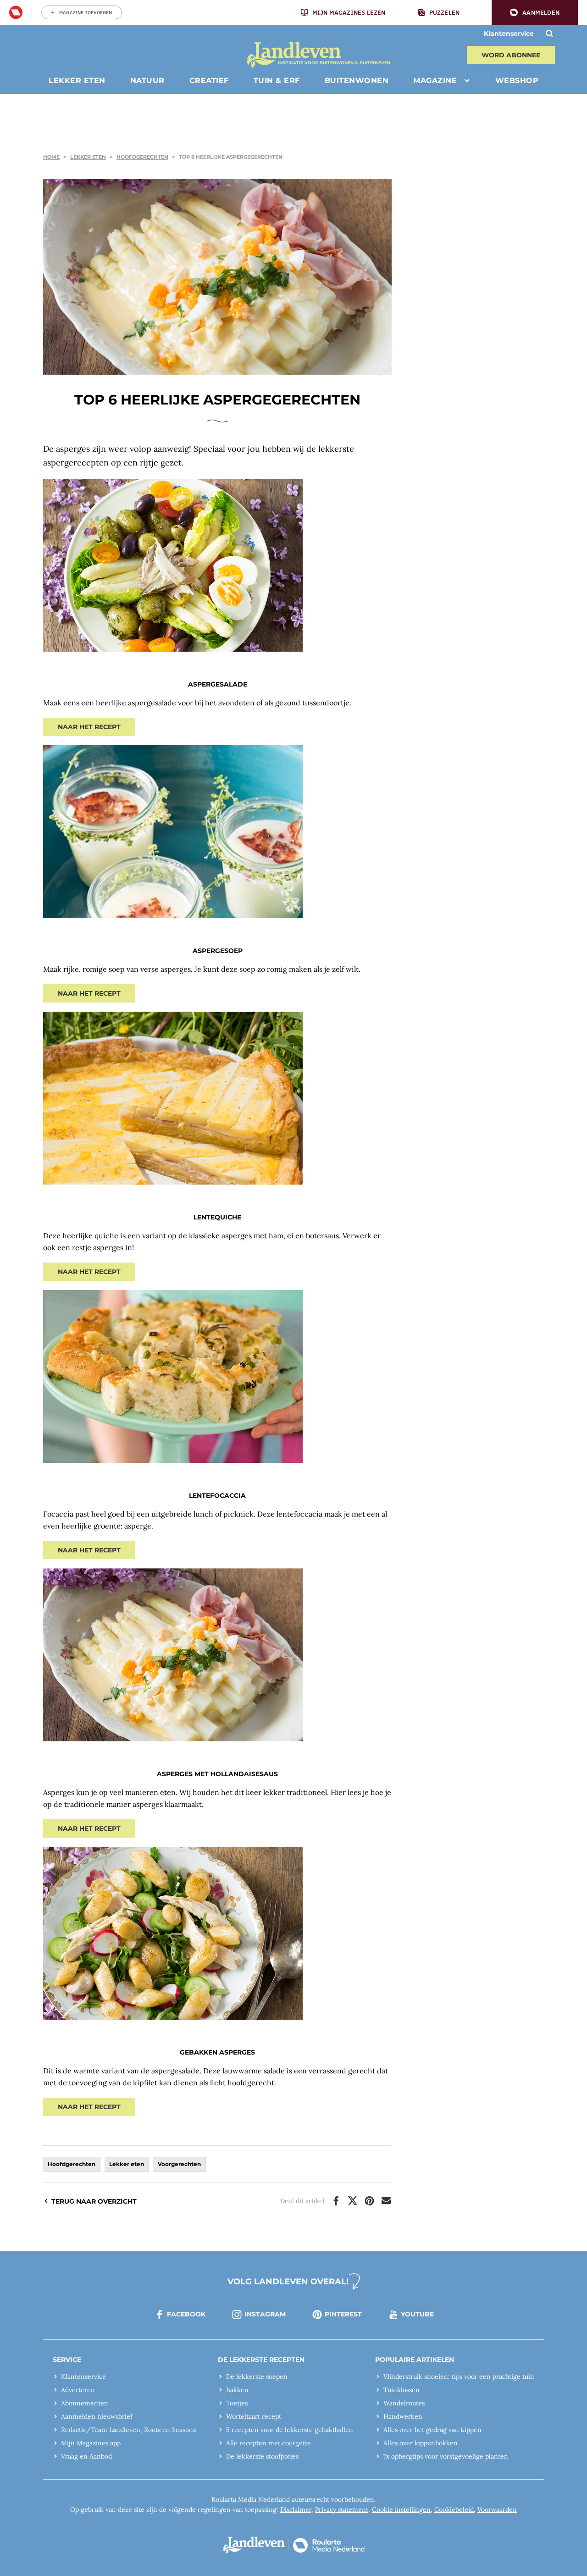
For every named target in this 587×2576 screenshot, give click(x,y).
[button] (535, 13)
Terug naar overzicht (94, 2201)
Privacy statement (342, 2510)
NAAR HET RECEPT (89, 727)
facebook (186, 2314)
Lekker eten (88, 157)
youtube (417, 2314)
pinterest (343, 2314)
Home (51, 157)
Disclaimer (296, 2510)
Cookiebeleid (454, 2510)
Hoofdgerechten (142, 157)
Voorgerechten (179, 2164)
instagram (265, 2314)
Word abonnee (511, 55)
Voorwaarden (497, 2510)
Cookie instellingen (401, 2510)
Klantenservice (509, 33)
